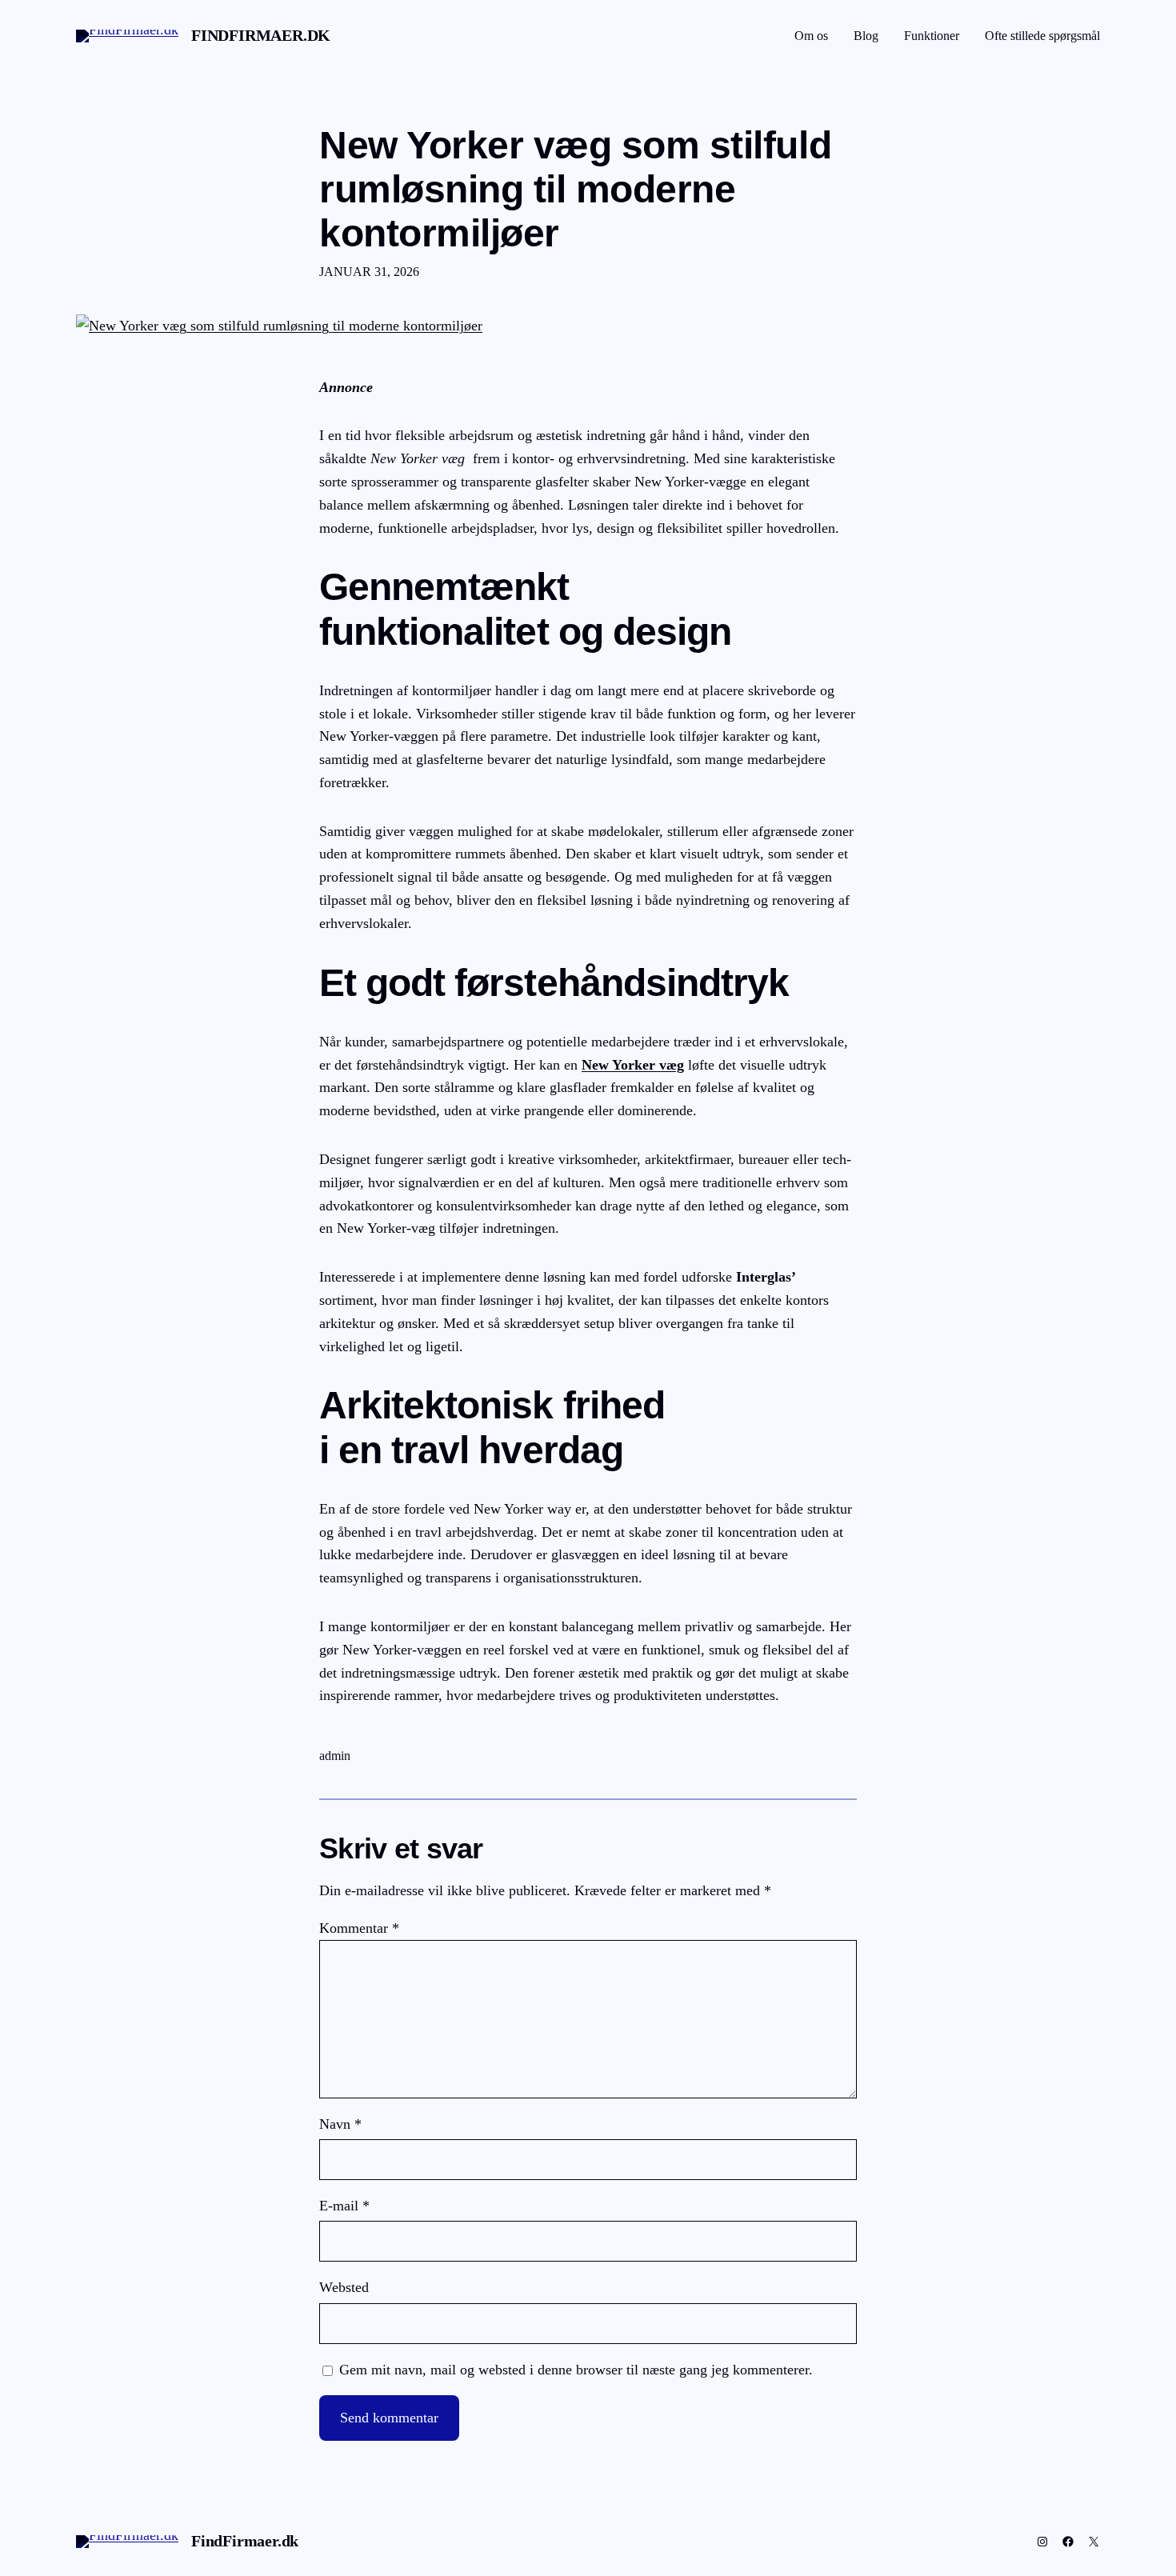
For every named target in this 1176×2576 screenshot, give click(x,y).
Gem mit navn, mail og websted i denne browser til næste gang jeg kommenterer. (576, 2370)
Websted (344, 2287)
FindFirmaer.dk (261, 35)
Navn (340, 2124)
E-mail (344, 2206)
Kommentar (359, 1928)
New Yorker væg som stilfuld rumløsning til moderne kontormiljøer (575, 189)
